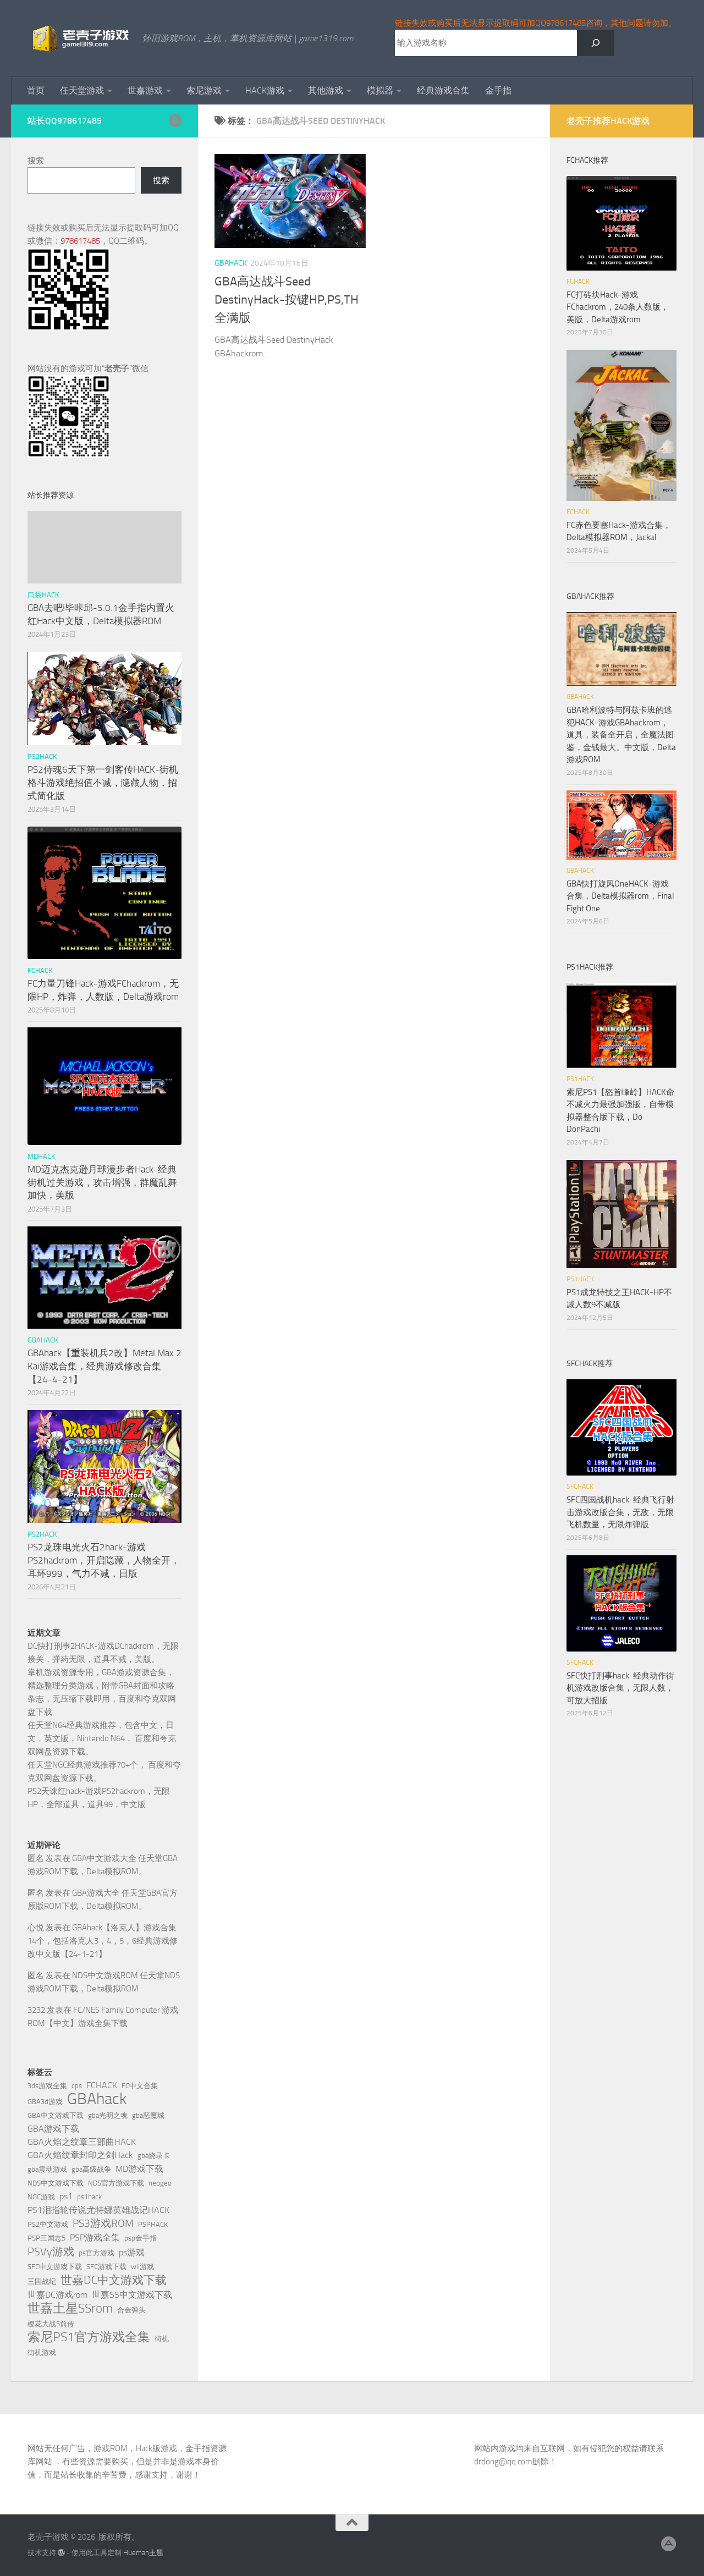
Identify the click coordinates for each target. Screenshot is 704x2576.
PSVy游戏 (51, 2252)
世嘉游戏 (145, 90)
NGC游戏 (41, 2197)
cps (77, 2086)
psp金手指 (141, 2238)
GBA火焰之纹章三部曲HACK (82, 2142)
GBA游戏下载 (53, 2129)
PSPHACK (153, 2224)
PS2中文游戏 (48, 2224)
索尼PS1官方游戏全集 (89, 2337)
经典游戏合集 (443, 90)
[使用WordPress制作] (61, 2553)
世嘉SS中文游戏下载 (132, 2295)
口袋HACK (43, 595)
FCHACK (40, 970)
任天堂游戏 (82, 90)
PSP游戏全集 (95, 2238)
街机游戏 (42, 2352)
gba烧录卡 (154, 2156)
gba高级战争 (91, 2169)
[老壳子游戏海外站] (175, 120)
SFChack (580, 1487)
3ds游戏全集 (47, 2086)
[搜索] (596, 43)
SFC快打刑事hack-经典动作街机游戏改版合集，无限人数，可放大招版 (620, 1688)
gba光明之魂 (108, 2115)
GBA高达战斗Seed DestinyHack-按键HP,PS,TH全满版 (287, 300)
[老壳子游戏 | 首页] (79, 38)
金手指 (498, 90)
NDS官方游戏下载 (116, 2183)
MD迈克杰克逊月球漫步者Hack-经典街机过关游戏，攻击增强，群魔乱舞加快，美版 (102, 1182)
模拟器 (380, 90)
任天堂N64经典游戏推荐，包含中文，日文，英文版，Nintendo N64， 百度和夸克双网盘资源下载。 (102, 1738)
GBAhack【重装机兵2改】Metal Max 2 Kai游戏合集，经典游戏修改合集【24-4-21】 (105, 1366)
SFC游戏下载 (106, 2267)
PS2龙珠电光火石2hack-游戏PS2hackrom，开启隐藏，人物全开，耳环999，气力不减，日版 (104, 1560)
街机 (162, 2339)
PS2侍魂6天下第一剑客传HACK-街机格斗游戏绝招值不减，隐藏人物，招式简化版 (103, 782)
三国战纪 (42, 2281)
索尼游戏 (204, 90)
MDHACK (41, 1156)
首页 (36, 90)
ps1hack (89, 2197)
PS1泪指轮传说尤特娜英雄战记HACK (98, 2210)
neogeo (160, 2183)
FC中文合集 (140, 2086)
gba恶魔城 (148, 2115)
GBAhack (97, 2099)
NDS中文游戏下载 (56, 2183)
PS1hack (580, 1079)
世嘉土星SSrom (70, 2308)
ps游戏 (132, 2252)
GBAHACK (231, 263)
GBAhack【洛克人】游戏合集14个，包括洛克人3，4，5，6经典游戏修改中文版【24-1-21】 (103, 1941)
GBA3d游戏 (45, 2102)
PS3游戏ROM (103, 2223)
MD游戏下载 (139, 2169)
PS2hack (42, 756)
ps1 (66, 2196)
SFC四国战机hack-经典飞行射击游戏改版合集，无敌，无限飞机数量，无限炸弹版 (620, 1512)
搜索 (36, 161)
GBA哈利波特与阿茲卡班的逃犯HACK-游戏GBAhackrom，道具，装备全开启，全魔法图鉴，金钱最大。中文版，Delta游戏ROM (621, 735)
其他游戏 (326, 90)
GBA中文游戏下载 (56, 2115)
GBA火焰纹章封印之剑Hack (80, 2155)
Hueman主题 (143, 2553)
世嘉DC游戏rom (57, 2295)
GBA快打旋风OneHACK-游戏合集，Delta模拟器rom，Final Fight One (620, 896)
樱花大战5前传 (51, 2324)
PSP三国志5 (46, 2238)
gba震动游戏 (47, 2169)
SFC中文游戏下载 (55, 2267)
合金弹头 (131, 2310)
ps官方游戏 (97, 2253)
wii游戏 (142, 2267)
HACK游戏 (265, 90)
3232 (36, 2010)
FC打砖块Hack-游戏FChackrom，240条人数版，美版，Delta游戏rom (618, 307)
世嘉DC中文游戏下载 (114, 2280)
